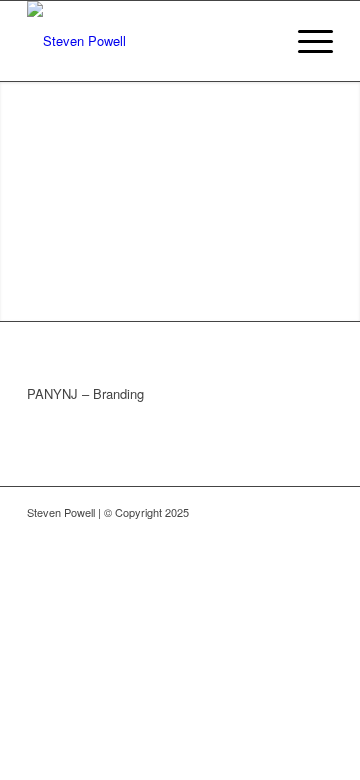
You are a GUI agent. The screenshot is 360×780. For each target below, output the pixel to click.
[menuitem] (305, 41)
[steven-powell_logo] (149, 41)
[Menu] (305, 41)
